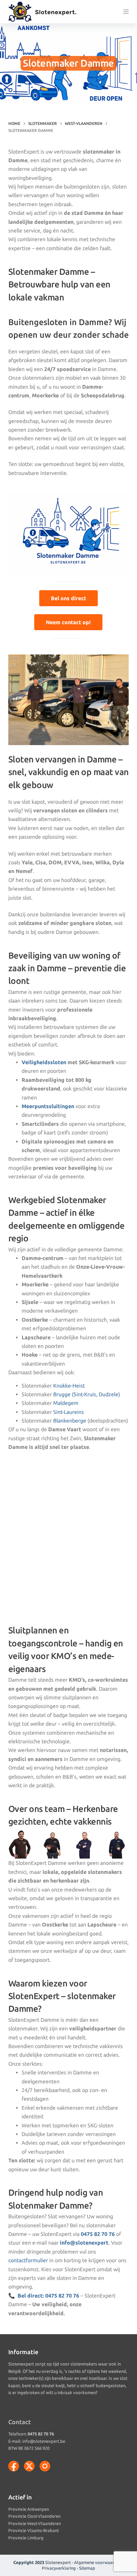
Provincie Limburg (26, 2538)
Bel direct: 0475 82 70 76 (48, 2296)
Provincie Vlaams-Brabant (34, 2530)
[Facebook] (14, 2466)
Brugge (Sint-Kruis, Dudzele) (87, 1394)
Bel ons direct (68, 598)
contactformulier (28, 2260)
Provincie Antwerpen (29, 2509)
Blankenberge (70, 1421)
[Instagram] (45, 2466)
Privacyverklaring (59, 2568)
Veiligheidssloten (44, 1062)
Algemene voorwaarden (98, 2562)
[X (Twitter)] (29, 2466)
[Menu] (126, 12)
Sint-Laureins (68, 1412)
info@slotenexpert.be (44, 2441)
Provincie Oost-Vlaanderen (34, 2516)
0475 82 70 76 (98, 2234)
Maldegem (66, 1403)
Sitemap (87, 2568)
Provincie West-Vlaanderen (35, 2523)
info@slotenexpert (84, 2243)
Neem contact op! (68, 622)
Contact (20, 2422)
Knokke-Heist (69, 1386)
